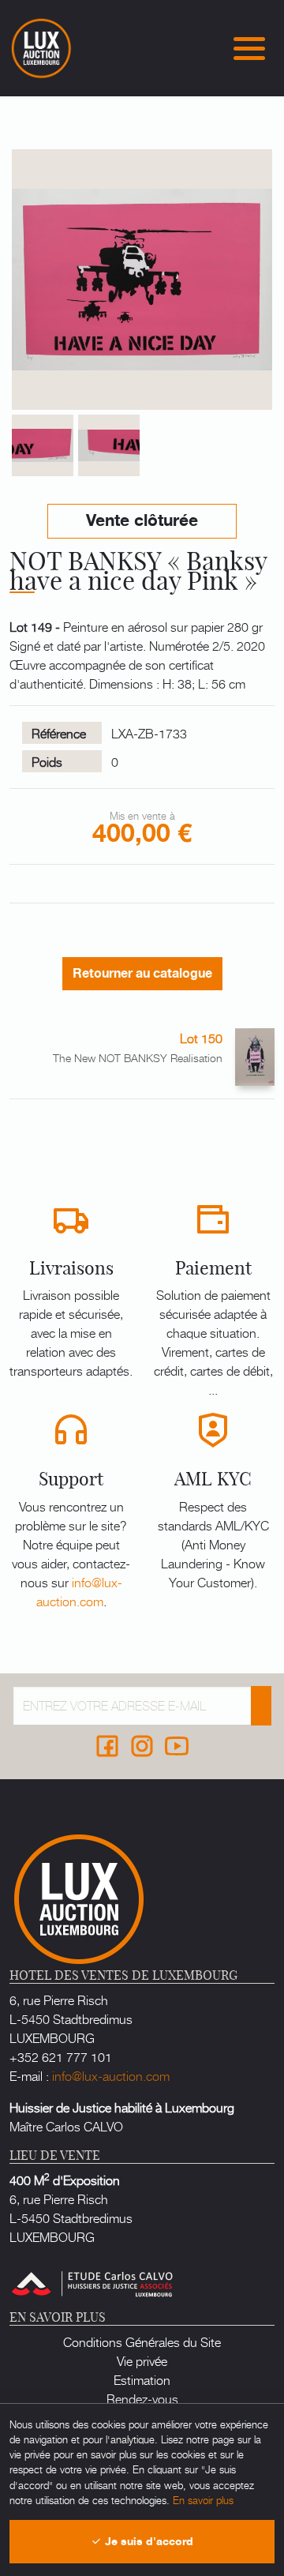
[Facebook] (107, 1746)
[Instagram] (142, 1746)
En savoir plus (203, 2500)
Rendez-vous (142, 2398)
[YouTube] (177, 1746)
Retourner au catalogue (142, 974)
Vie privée (142, 2360)
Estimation (142, 2379)
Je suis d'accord (148, 2542)
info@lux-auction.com (79, 1591)
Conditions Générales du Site (142, 2341)
